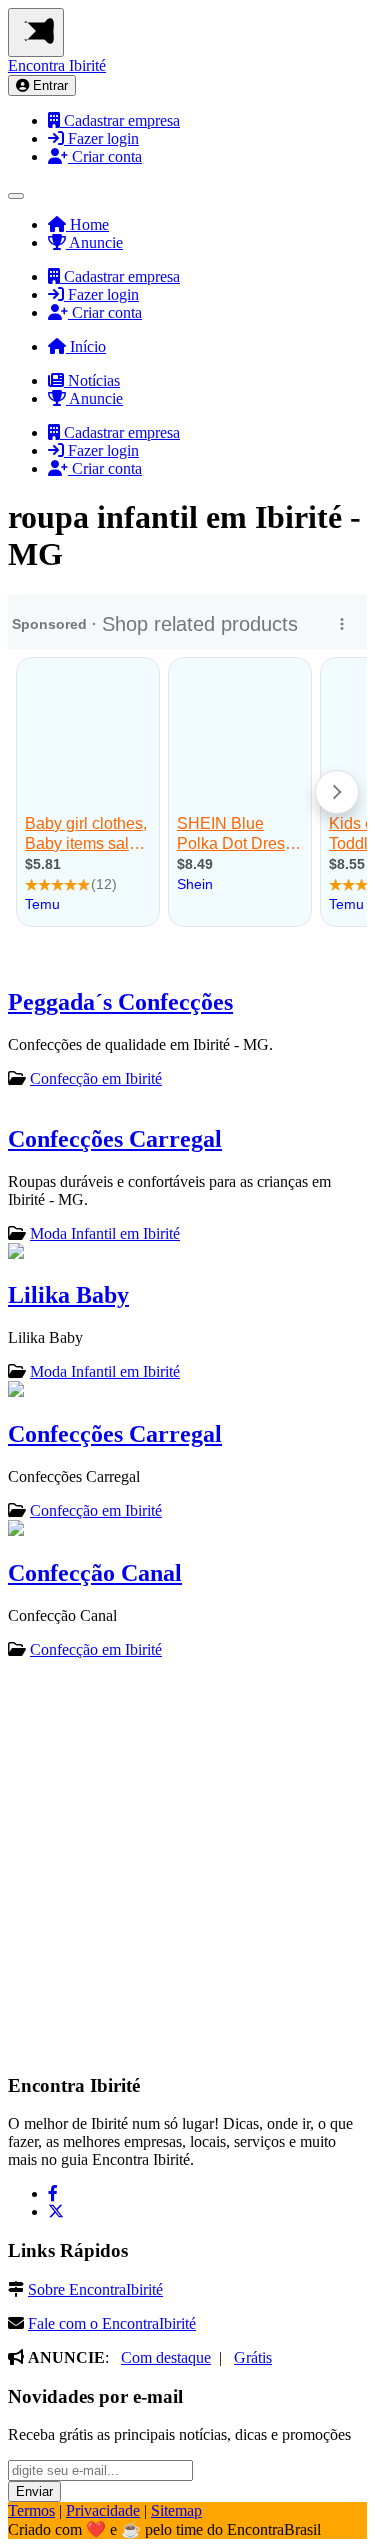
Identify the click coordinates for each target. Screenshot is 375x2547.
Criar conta (105, 156)
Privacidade (103, 2510)
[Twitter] (56, 2211)
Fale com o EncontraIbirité (112, 2323)
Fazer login (101, 138)
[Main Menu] (36, 32)
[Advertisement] (187, 1864)
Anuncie (94, 242)
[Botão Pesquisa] (16, 196)
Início (86, 346)
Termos (31, 2510)
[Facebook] (53, 2193)
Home (87, 224)
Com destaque (166, 2357)
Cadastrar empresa (120, 120)
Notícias (92, 380)
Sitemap (176, 2510)
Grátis (253, 2357)
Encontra (57, 65)
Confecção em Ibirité (96, 1078)
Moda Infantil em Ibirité (105, 1233)
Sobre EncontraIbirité (95, 2289)
